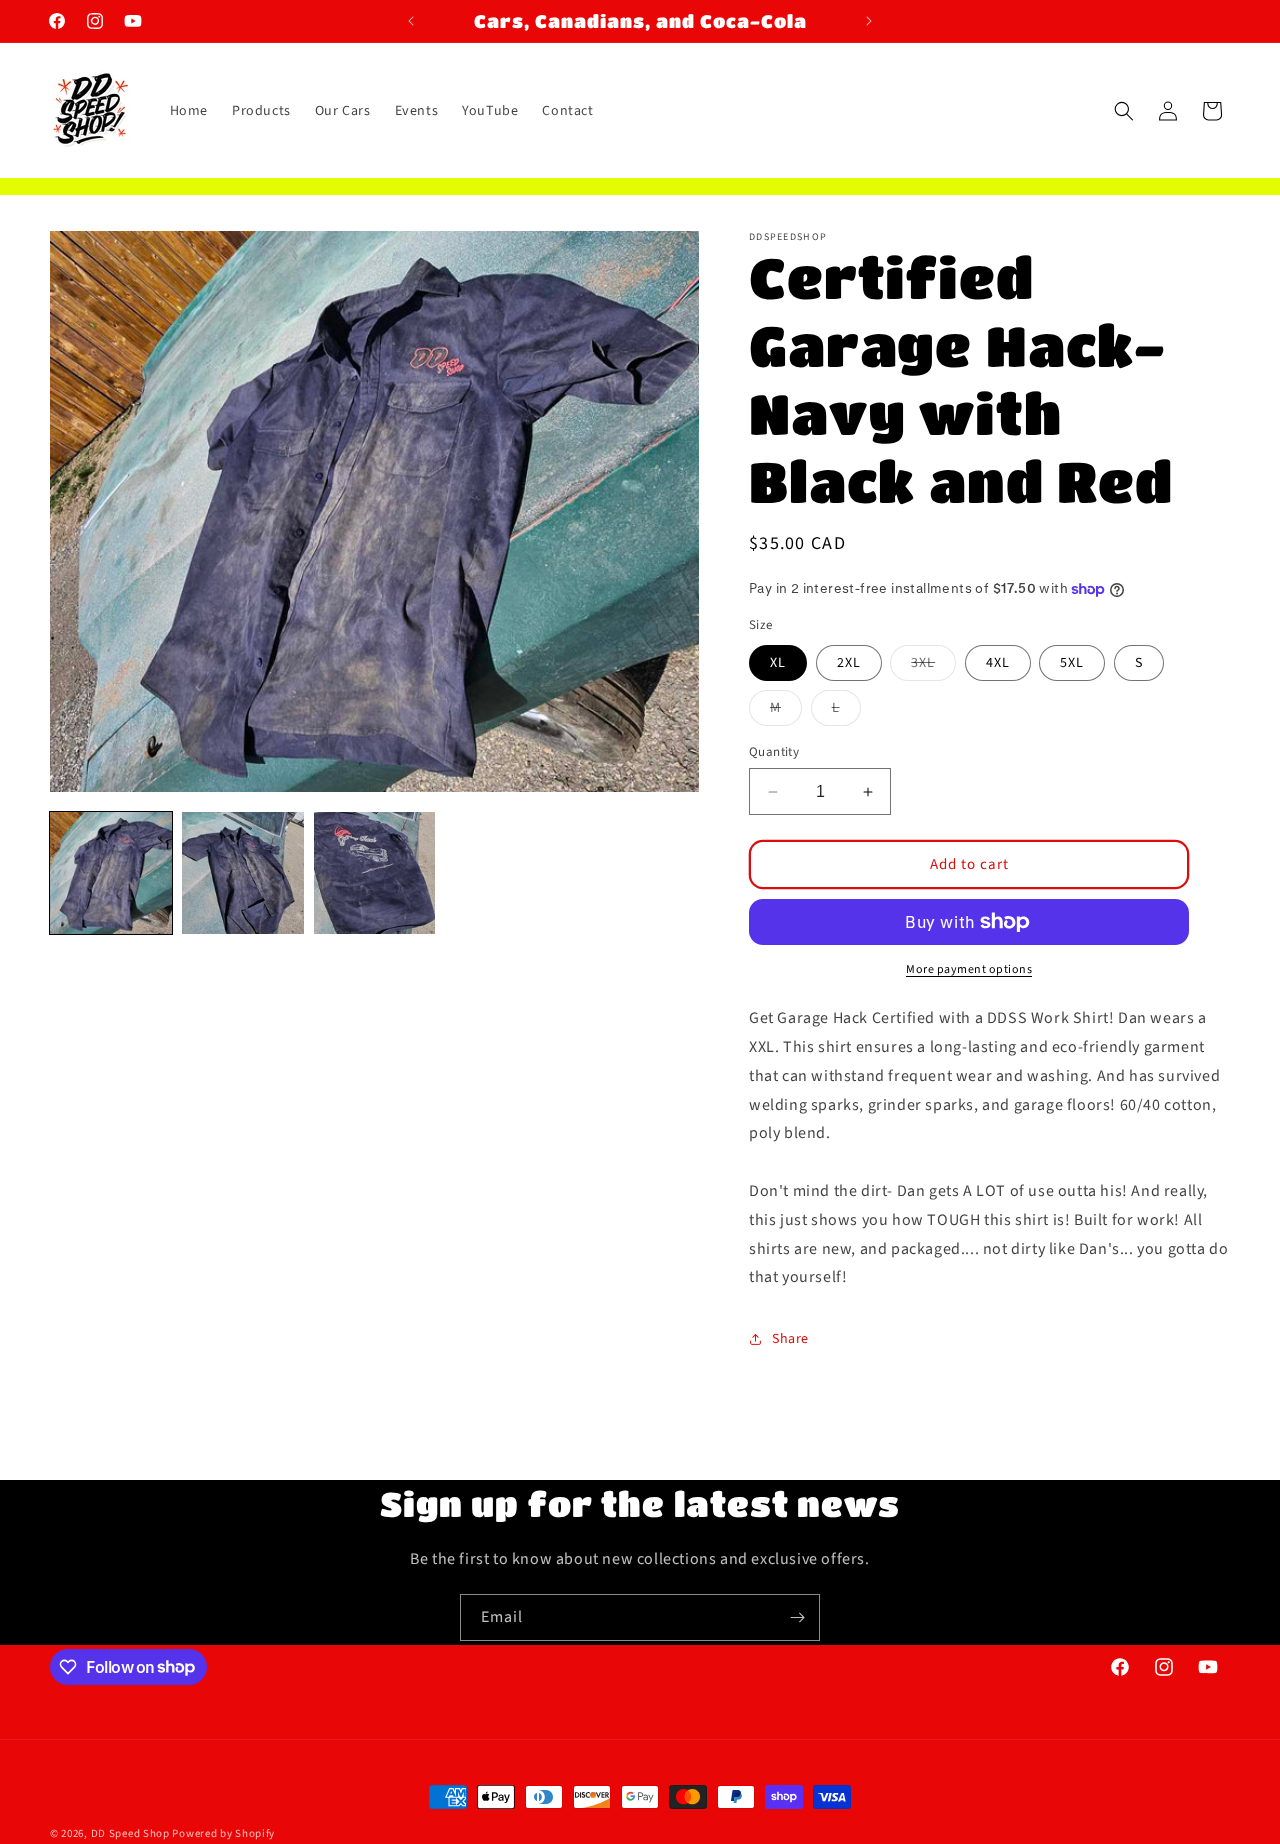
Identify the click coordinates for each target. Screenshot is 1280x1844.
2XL (849, 663)
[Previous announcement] (411, 21)
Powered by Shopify (223, 1833)
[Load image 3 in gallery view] (375, 873)
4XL (998, 663)
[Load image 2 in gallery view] (243, 873)
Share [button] (790, 1338)
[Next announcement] (869, 21)
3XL (933, 666)
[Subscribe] (797, 1617)
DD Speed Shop (130, 1833)
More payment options (969, 969)
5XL (1072, 663)
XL (778, 663)
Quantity (774, 752)
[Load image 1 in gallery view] (111, 873)
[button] (1124, 111)
